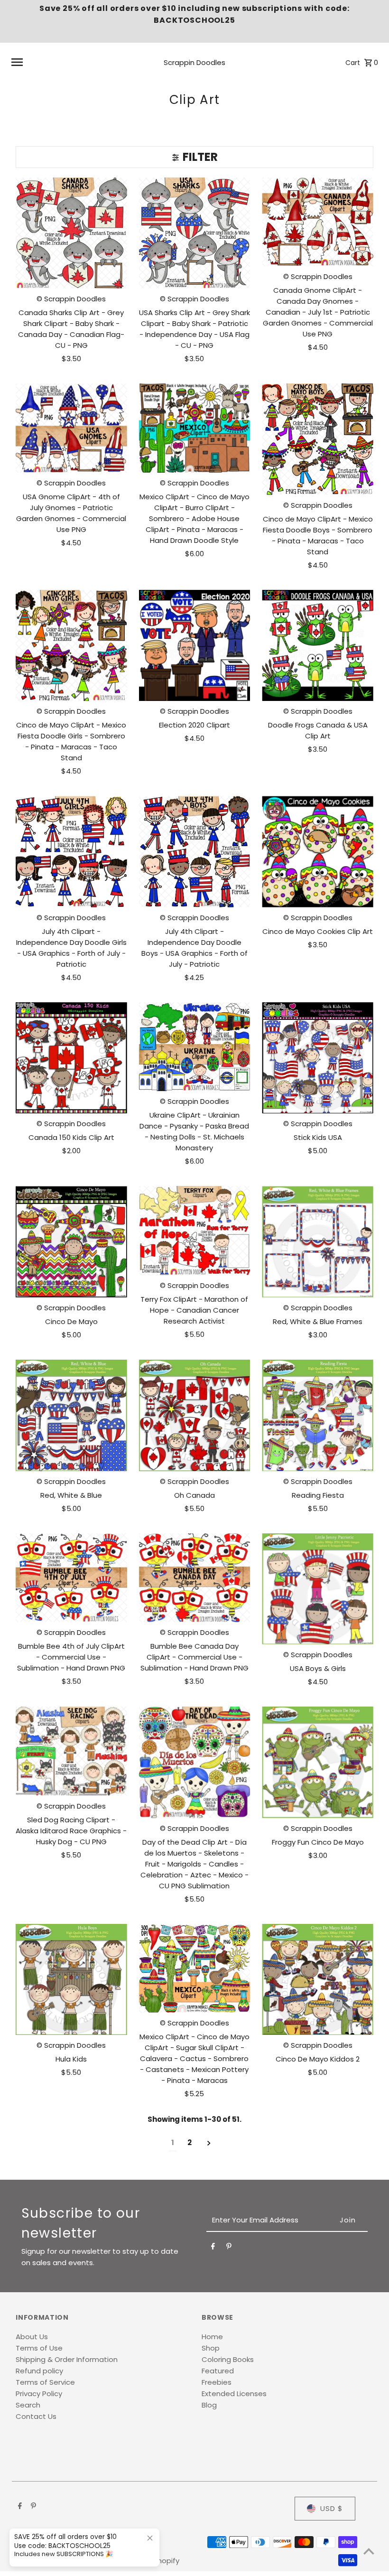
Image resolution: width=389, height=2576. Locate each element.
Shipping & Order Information (67, 2359)
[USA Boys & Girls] (318, 1589)
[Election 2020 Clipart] (195, 646)
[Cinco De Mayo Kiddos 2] (318, 1980)
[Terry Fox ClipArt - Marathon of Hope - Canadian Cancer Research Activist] (195, 1231)
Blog (209, 2405)
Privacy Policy (39, 2394)
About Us (32, 2337)
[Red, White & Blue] (71, 1415)
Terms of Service (45, 2382)
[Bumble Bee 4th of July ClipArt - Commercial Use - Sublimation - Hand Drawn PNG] (71, 1578)
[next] (209, 2143)
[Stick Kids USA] (318, 1058)
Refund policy (39, 2371)
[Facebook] (213, 2248)
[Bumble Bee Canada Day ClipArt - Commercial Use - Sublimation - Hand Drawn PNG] (195, 1578)
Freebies (217, 2382)
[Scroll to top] (369, 2551)
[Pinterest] (229, 2248)
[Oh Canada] (195, 1415)
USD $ (332, 2508)
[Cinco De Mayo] (71, 1242)
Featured (218, 2371)
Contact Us (36, 2416)
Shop (211, 2348)
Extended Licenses (234, 2394)
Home (212, 2337)
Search (28, 2405)
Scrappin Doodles (194, 62)
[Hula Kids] (71, 1980)
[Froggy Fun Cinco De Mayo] (318, 1762)
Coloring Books (228, 2359)
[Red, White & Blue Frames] (318, 1242)
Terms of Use (39, 2348)
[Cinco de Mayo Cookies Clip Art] (318, 852)
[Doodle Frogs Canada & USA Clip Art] (318, 646)
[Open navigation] (76, 62)
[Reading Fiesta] (318, 1415)
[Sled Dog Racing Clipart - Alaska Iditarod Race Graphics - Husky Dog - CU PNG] (71, 1751)
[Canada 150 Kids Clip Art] (71, 1058)
